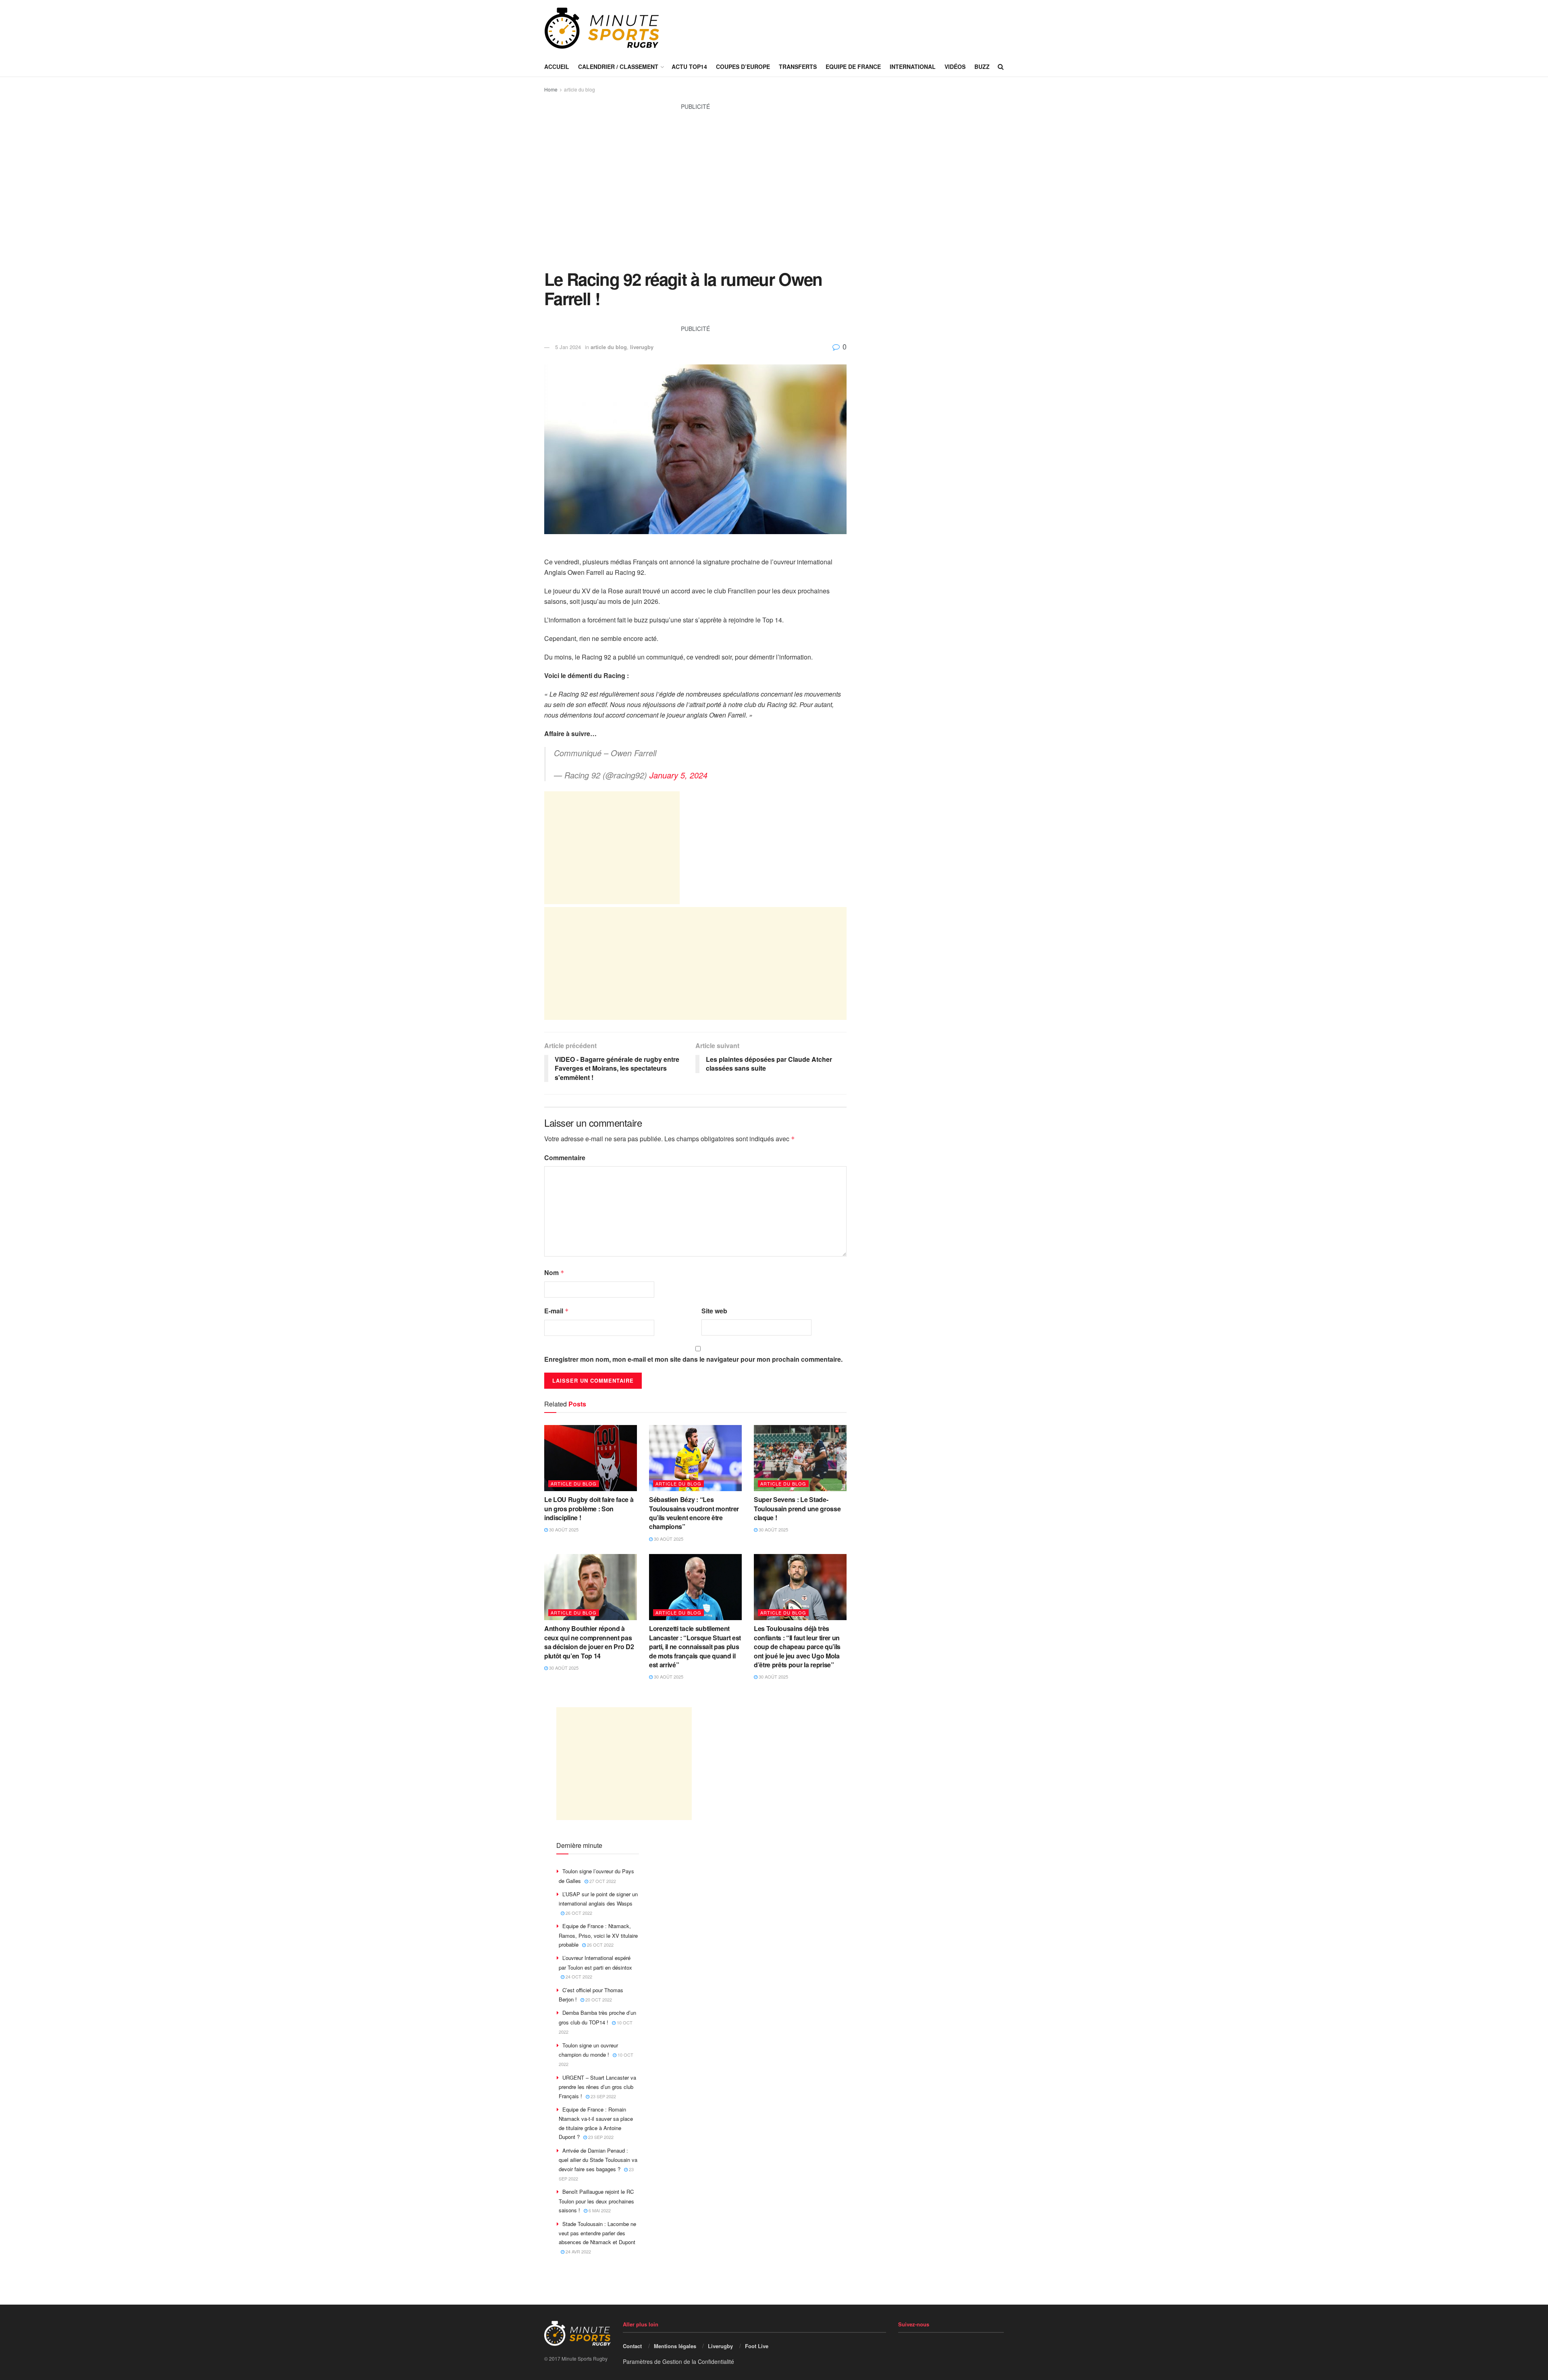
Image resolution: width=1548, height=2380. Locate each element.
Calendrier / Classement (618, 67)
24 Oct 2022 (578, 1976)
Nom (554, 1272)
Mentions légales (675, 2346)
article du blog (579, 89)
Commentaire (565, 1158)
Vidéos (955, 67)
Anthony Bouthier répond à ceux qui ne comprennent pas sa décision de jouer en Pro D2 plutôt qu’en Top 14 (589, 1642)
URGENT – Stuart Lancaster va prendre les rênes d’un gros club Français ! (597, 2087)
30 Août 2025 (563, 1529)
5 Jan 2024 (568, 347)
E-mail (557, 1311)
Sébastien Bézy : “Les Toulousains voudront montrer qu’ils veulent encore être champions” (694, 1513)
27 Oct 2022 (602, 1881)
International (913, 67)
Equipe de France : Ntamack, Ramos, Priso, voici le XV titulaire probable (598, 1935)
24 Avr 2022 (578, 2251)
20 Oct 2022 (598, 1999)
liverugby (642, 347)
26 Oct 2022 (578, 1913)
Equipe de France (853, 67)
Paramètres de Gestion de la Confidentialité (678, 2361)
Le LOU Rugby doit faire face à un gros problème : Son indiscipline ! (589, 1508)
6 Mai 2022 (599, 2210)
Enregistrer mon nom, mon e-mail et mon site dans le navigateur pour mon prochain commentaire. (693, 1359)
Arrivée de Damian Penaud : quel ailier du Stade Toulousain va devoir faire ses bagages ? (598, 2160)
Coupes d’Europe (743, 67)
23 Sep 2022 (603, 2096)
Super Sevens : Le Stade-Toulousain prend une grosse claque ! (797, 1508)
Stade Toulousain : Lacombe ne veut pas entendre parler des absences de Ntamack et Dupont (597, 2233)
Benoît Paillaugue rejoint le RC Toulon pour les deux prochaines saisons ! (596, 2201)
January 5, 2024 (678, 775)
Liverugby (720, 2346)
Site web (714, 1311)
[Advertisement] (695, 195)
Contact (632, 2346)
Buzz (982, 67)
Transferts (798, 67)
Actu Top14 (689, 67)
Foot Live (757, 2346)
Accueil (557, 67)
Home (551, 89)
